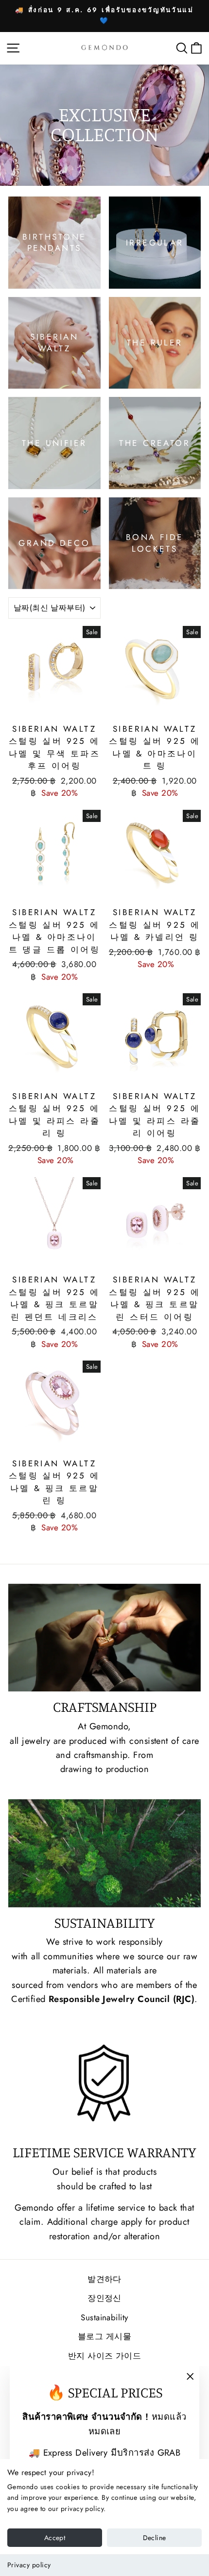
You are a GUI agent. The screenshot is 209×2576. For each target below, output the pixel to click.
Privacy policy (29, 2565)
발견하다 (104, 2279)
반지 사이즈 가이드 (105, 2356)
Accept (55, 2538)
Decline (154, 2538)
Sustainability (104, 2317)
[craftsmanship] (104, 1638)
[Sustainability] (104, 1853)
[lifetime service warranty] (104, 2083)
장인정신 (104, 2298)
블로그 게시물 (104, 2336)
